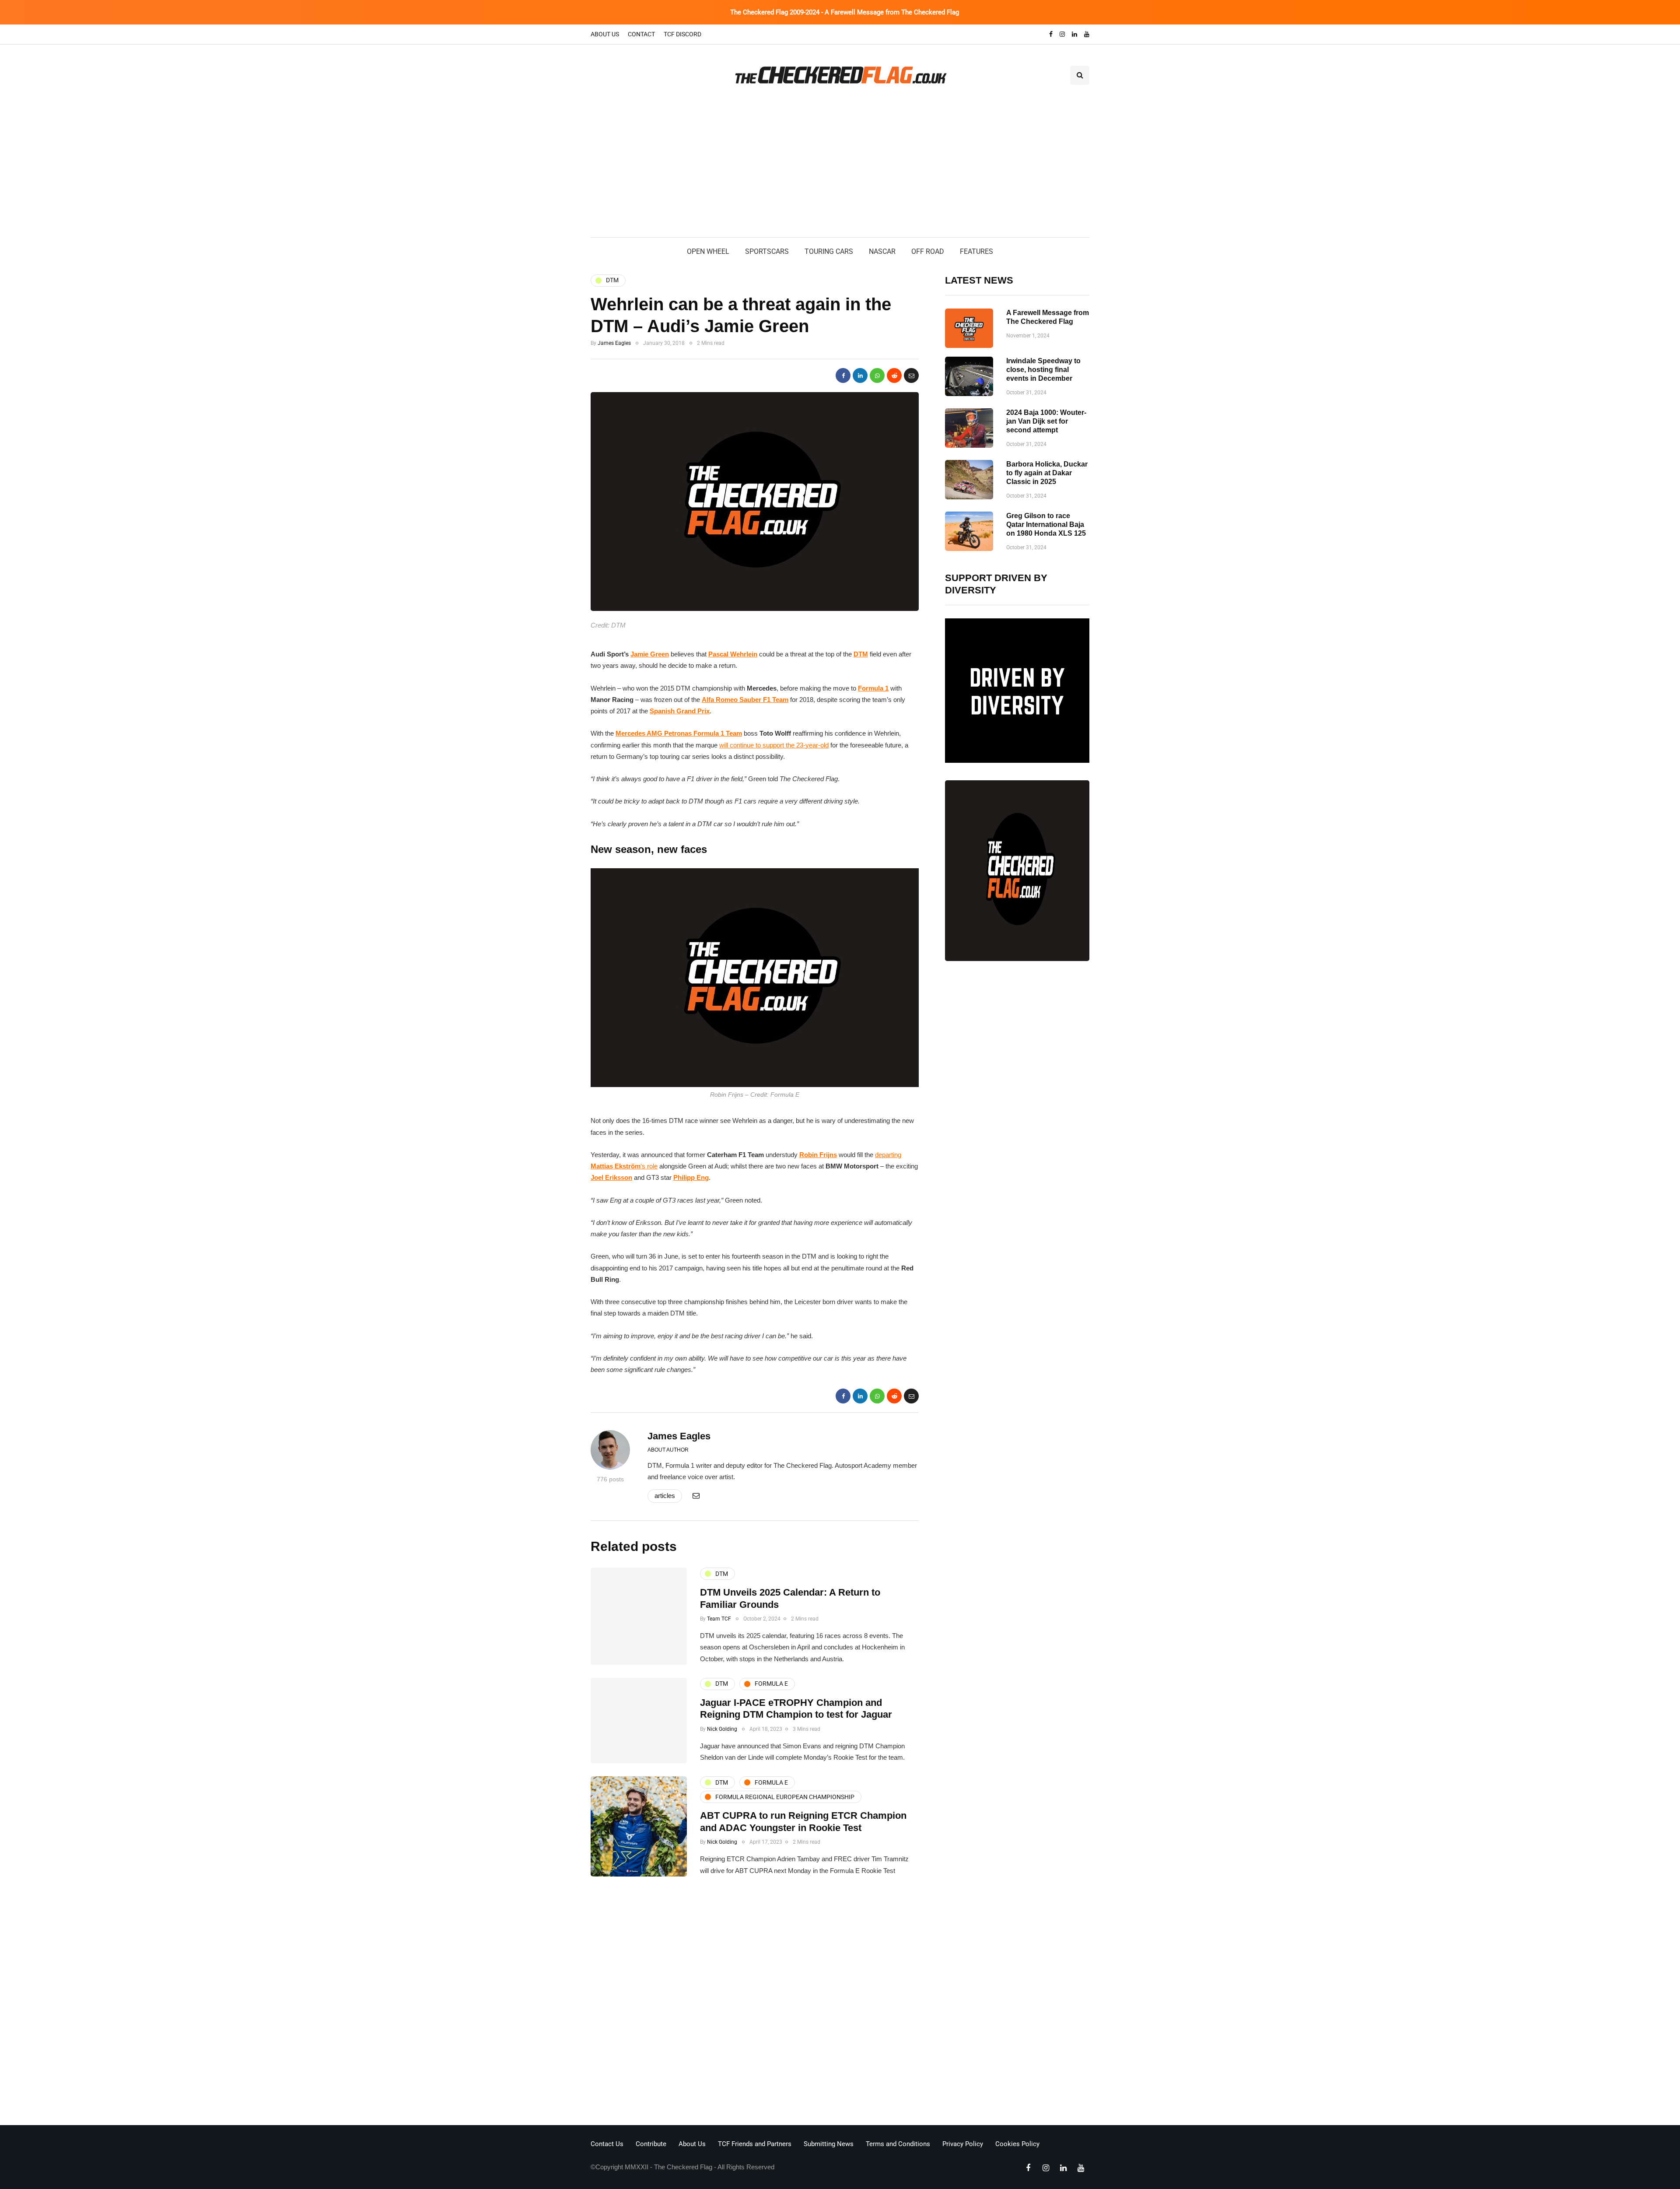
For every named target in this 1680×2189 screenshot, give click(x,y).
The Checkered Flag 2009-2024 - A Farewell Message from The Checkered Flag (845, 12)
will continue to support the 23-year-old (774, 745)
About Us (605, 34)
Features (976, 251)
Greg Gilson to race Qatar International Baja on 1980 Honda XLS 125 (1046, 524)
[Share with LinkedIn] (860, 375)
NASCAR (882, 251)
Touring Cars (829, 251)
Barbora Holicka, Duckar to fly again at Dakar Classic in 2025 (1047, 473)
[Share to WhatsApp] (877, 375)
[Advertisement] (840, 172)
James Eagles (614, 343)
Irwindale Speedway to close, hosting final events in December (1043, 370)
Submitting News (829, 2144)
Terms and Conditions (898, 2144)
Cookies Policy (1017, 2144)
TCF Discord (682, 34)
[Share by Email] (911, 375)
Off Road (928, 251)
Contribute (651, 2144)
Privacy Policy (963, 2144)
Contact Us (607, 2144)
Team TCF (719, 1619)
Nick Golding (722, 1729)
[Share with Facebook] (843, 375)
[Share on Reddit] (894, 375)
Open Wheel (708, 251)
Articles (665, 1496)
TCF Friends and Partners (755, 2144)
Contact (641, 34)
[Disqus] (755, 2003)
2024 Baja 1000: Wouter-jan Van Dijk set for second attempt (1046, 421)
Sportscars (767, 251)
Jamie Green (650, 654)
